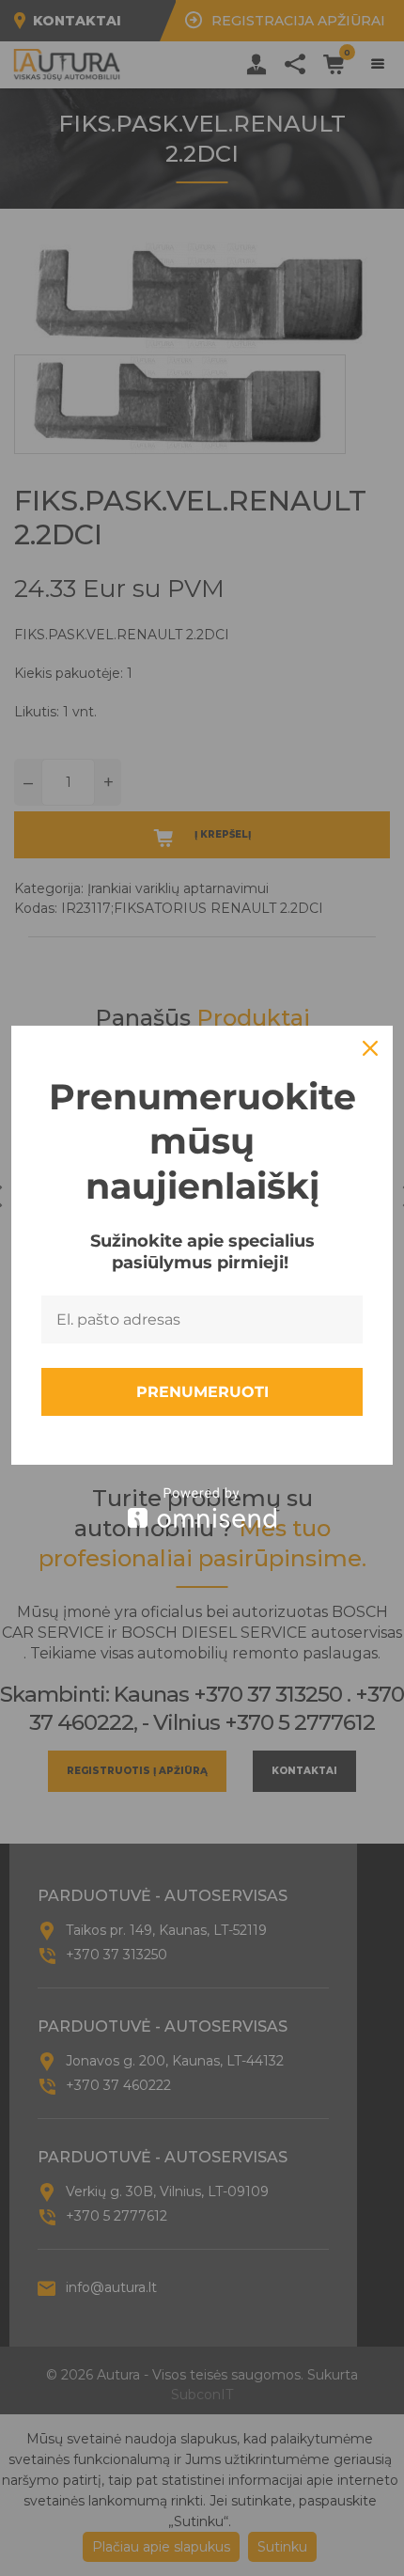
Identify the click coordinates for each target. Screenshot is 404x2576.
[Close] (370, 1048)
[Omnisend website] (202, 1508)
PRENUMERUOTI (202, 1392)
